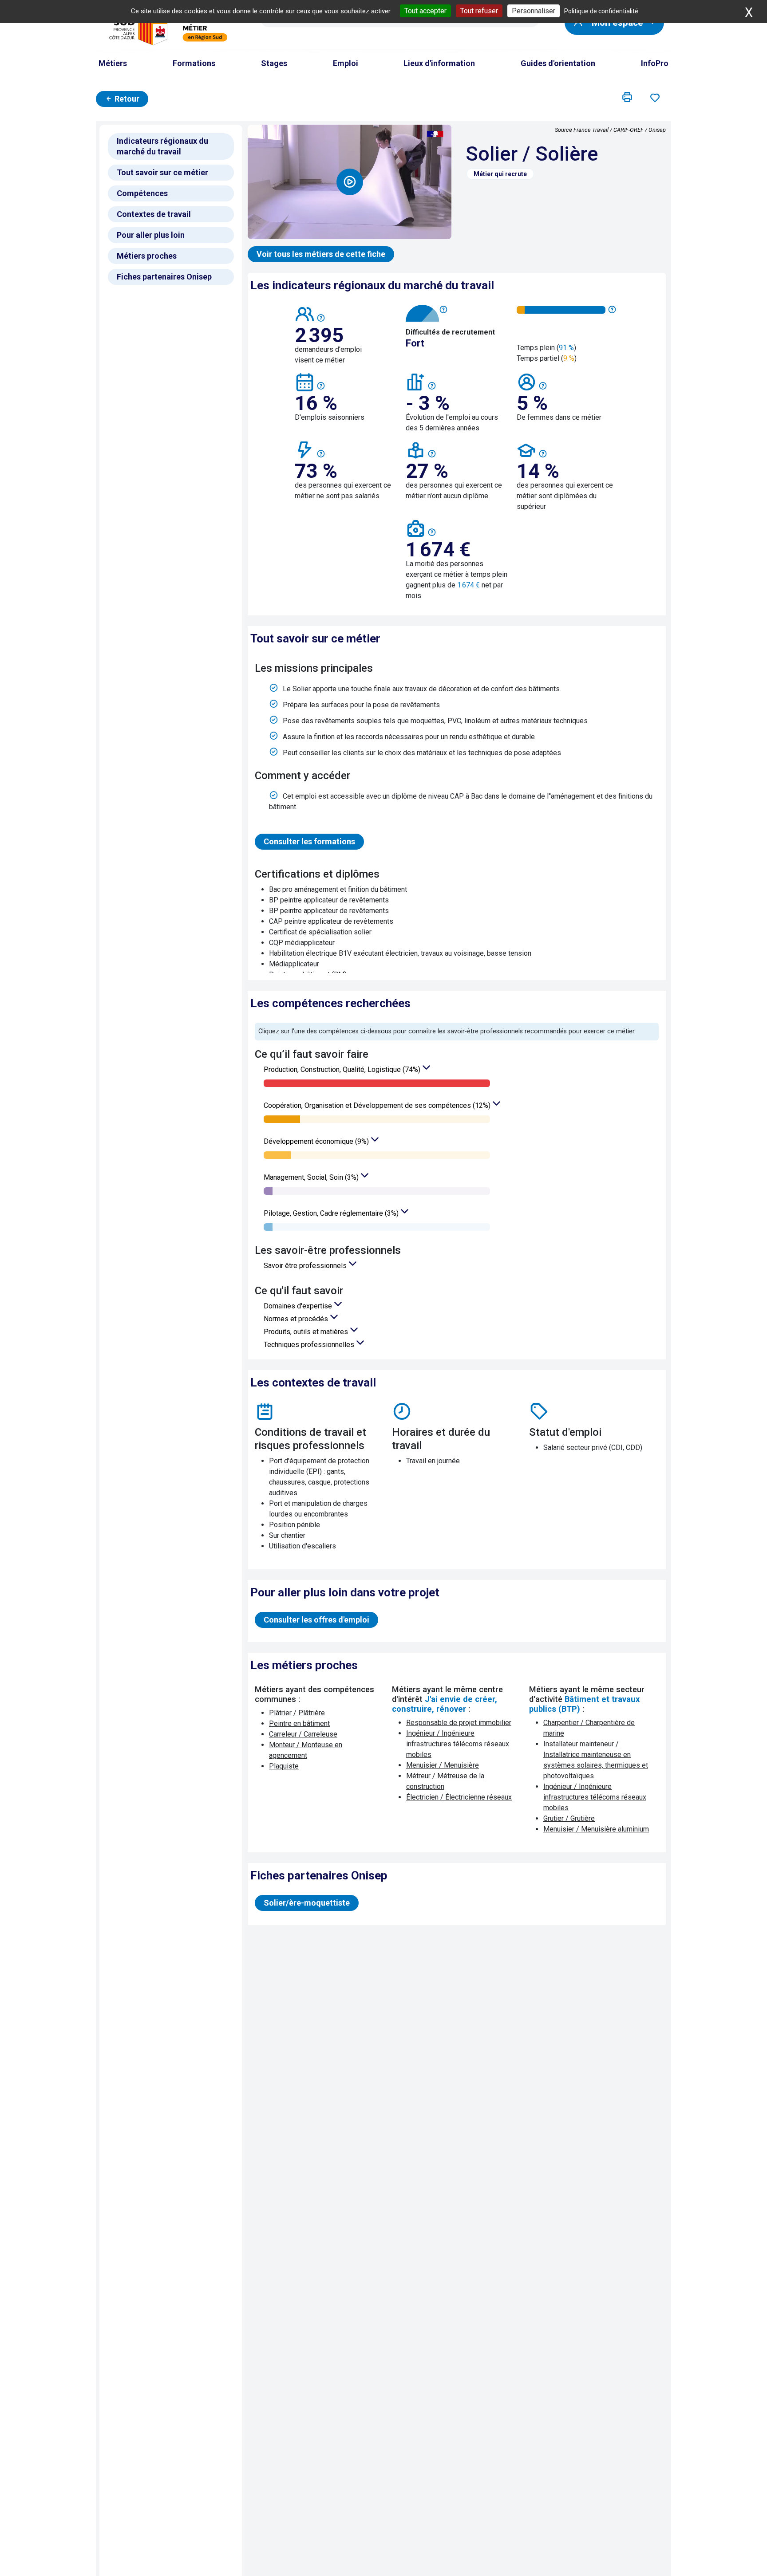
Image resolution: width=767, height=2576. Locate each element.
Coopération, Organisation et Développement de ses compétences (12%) (378, 1105)
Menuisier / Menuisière (443, 1765)
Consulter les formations (309, 841)
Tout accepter (425, 11)
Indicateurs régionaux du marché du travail (162, 146)
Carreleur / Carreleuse (303, 1734)
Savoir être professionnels (306, 1266)
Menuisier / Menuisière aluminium (596, 1829)
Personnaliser (534, 11)
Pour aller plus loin (151, 235)
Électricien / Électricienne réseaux (459, 1797)
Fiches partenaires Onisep (164, 277)
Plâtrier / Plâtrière (297, 1713)
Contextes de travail (154, 214)
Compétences (142, 193)
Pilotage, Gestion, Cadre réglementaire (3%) (332, 1213)
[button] (627, 98)
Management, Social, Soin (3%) (312, 1177)
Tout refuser (479, 11)
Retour (126, 99)
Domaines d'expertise (299, 1306)
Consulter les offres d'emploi (316, 1620)
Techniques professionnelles (310, 1345)
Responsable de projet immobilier (459, 1723)
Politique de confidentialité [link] (601, 11)
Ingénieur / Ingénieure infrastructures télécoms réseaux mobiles (458, 1744)
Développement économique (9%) (317, 1141)
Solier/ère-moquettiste (307, 1903)
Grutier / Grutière (569, 1818)
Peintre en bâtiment (299, 1723)
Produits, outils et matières (307, 1332)
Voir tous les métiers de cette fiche (321, 254)
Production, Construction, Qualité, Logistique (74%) (343, 1069)
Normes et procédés (297, 1319)
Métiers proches (147, 256)
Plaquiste (284, 1766)
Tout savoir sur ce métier (162, 172)
